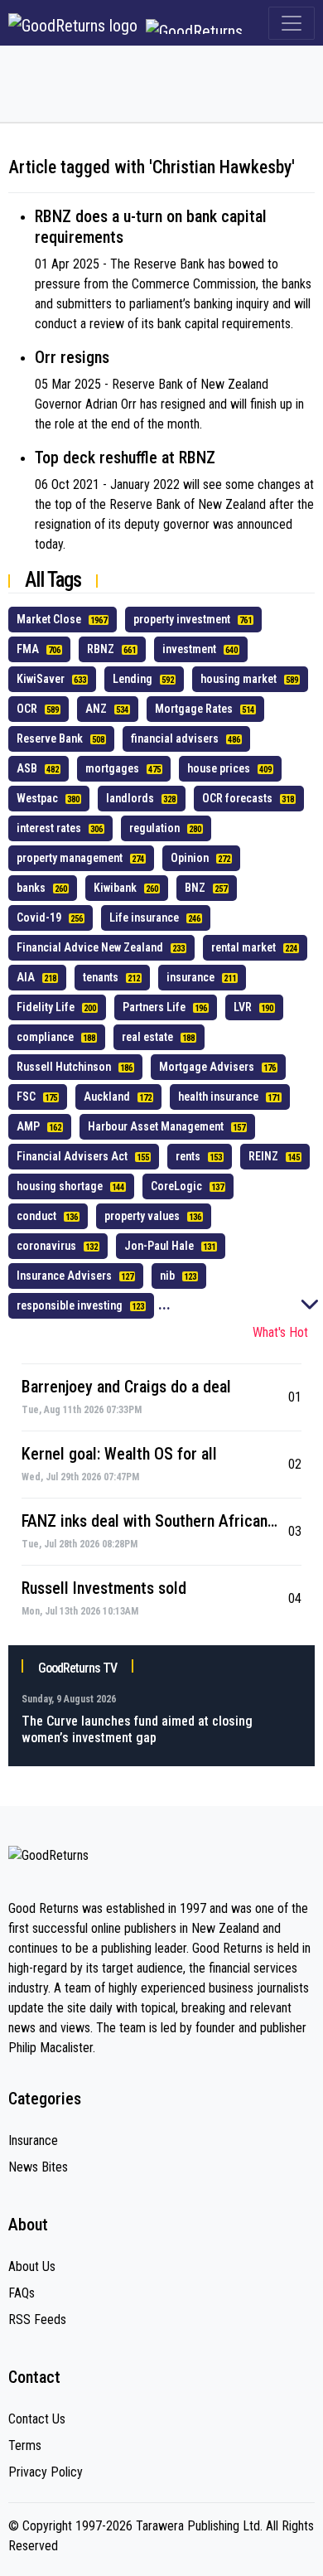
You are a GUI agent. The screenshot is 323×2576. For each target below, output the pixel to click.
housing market (249, 679)
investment (200, 649)
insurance (201, 977)
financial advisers (186, 738)
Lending (143, 679)
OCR (38, 709)
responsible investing (80, 1305)
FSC (37, 1097)
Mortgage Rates (205, 709)
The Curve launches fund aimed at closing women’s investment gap (137, 1729)
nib (178, 1276)
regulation (165, 828)
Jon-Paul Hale (170, 1246)
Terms (25, 2445)
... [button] (164, 1303)
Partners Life (165, 1007)
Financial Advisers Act (83, 1156)
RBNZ (111, 649)
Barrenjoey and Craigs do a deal (126, 1387)
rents (199, 1156)
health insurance (229, 1097)
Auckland (118, 1097)
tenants (111, 977)
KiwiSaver (51, 679)
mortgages (123, 768)
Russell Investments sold (104, 1588)
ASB (38, 768)
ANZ (107, 709)
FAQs (22, 2293)
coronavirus (57, 1246)
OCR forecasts (248, 798)
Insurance (33, 2140)
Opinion (200, 858)
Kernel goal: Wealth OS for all (119, 1454)
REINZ (274, 1156)
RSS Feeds (37, 2319)
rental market (254, 947)
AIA (36, 977)
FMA (39, 649)
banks (42, 888)
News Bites (38, 2167)
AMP (39, 1126)
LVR (253, 1007)
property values (153, 1216)
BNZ (206, 888)
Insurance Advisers (75, 1276)
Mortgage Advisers (217, 1067)
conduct (47, 1216)
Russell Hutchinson (75, 1067)
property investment (193, 619)
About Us (32, 2266)
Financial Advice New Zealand (101, 947)
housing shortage (70, 1186)
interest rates (60, 828)
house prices (229, 768)
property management (80, 858)
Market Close (62, 619)
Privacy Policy (46, 2472)
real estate (158, 1037)
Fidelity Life (56, 1007)
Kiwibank (126, 888)
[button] (309, 1308)
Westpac (48, 798)
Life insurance (155, 918)
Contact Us (37, 2419)
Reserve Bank (60, 738)
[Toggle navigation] (292, 23)
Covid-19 (50, 918)
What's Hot (280, 1332)
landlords (141, 798)
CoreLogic (187, 1186)
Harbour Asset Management (166, 1126)
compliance (56, 1037)
